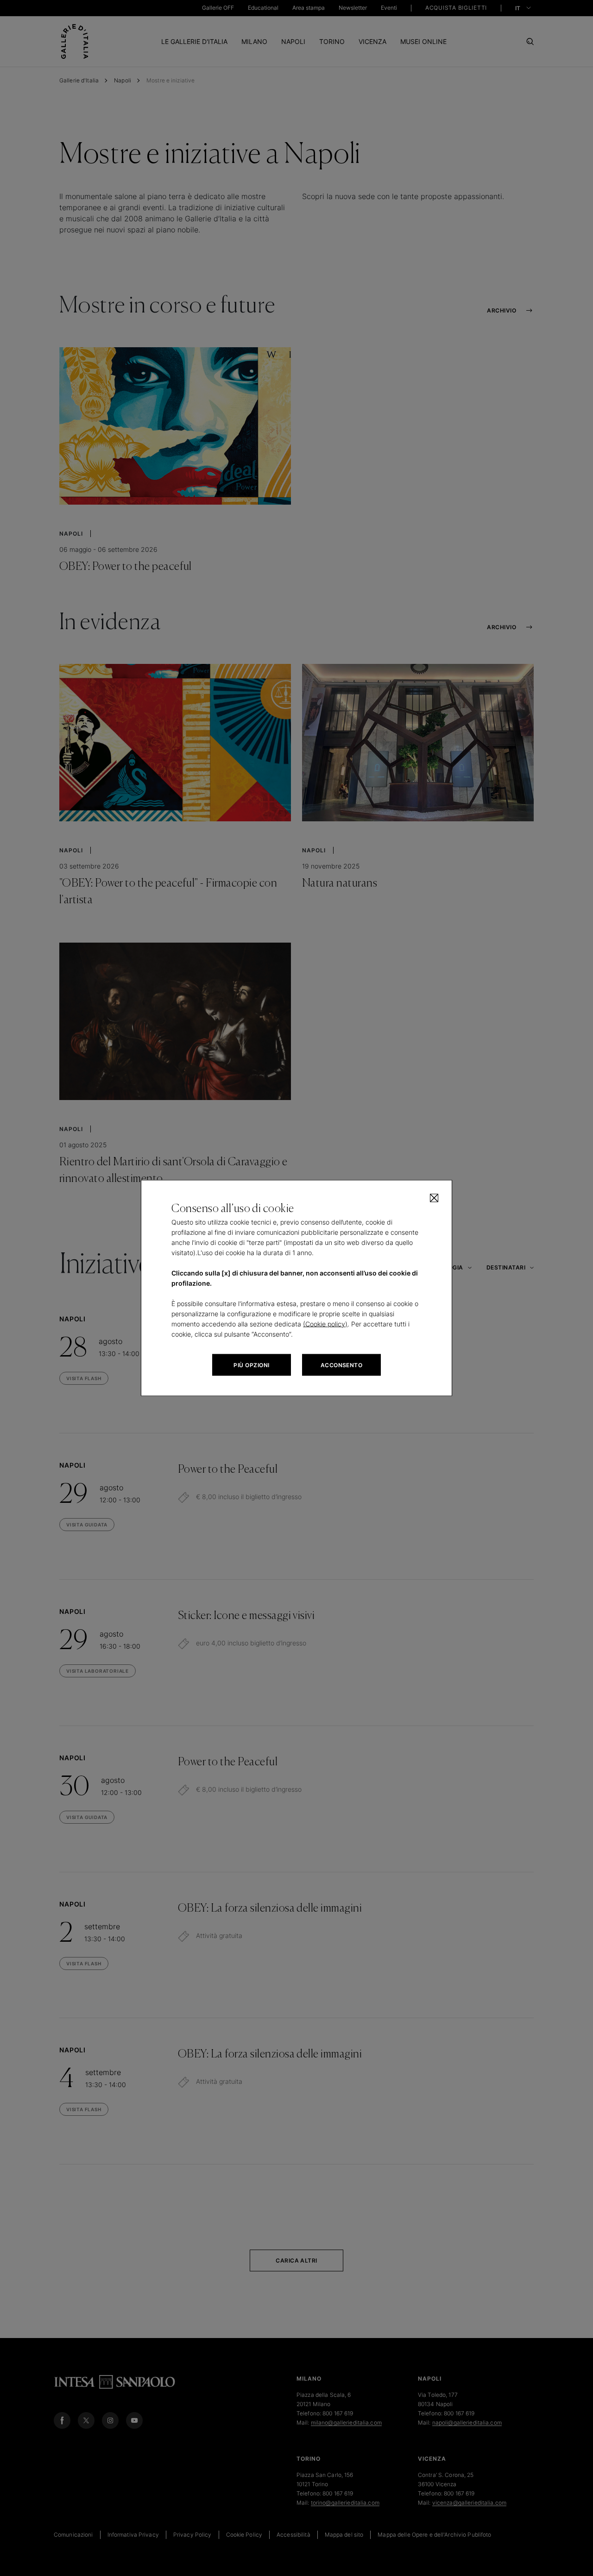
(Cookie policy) (325, 1324)
